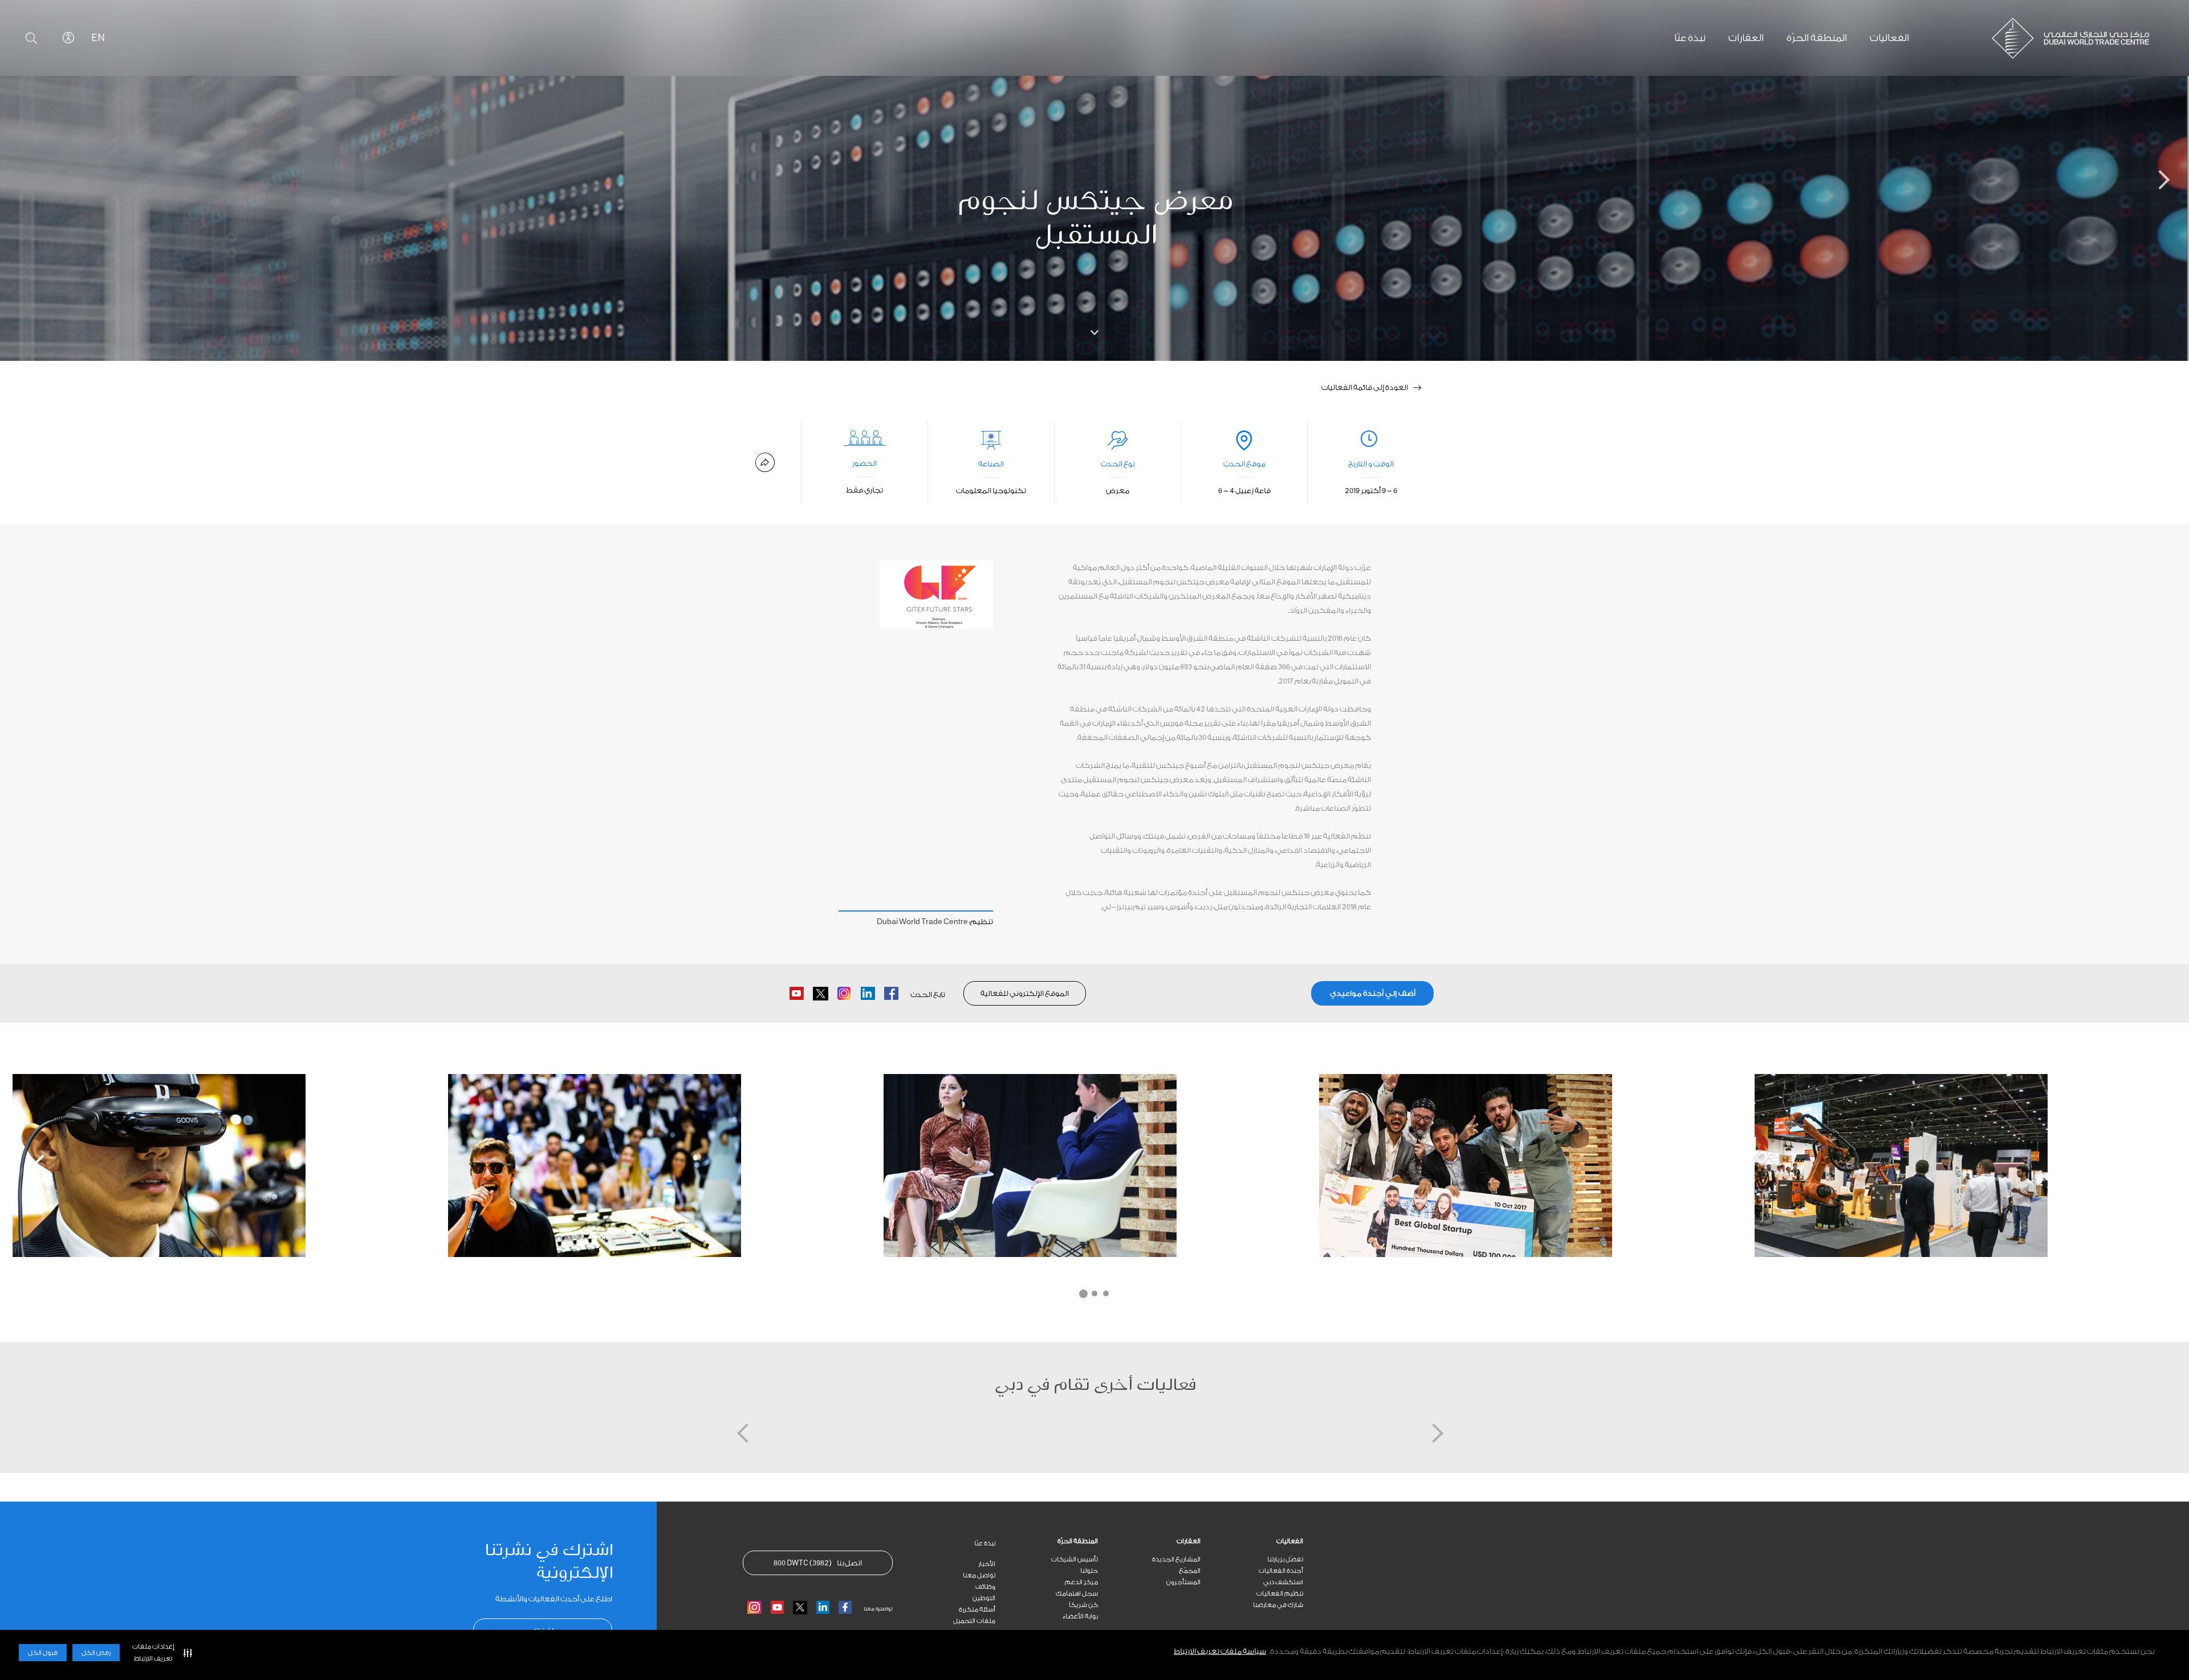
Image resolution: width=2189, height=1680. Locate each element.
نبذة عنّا (985, 1543)
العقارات (1189, 1541)
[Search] (31, 38)
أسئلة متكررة (977, 1610)
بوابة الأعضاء (1080, 1616)
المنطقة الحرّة (1078, 1541)
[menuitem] (1252, 1541)
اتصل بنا (818, 1563)
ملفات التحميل (974, 1621)
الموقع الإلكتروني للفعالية (1025, 993)
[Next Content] (2146, 181)
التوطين (984, 1598)
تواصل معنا (979, 1575)
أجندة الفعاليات (1281, 1571)
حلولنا (1089, 1571)
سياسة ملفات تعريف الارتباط (1220, 1651)
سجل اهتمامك (1077, 1594)
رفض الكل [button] (96, 1653)
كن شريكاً (1083, 1605)
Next (2146, 1164)
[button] (160, 1653)
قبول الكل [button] (43, 1653)
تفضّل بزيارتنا (1285, 1559)
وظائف (985, 1587)
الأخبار (987, 1564)
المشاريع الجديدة (1176, 1559)
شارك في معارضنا (1278, 1605)
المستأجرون (1183, 1582)
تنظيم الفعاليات (1280, 1594)
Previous (43, 1164)
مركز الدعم (1081, 1582)
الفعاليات (1290, 1541)
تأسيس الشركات (1075, 1559)
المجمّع (1190, 1571)
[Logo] (2075, 38)
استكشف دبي (1283, 1582)
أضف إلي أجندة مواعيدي (1373, 993)
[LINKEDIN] (823, 1607)
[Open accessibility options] (68, 38)
